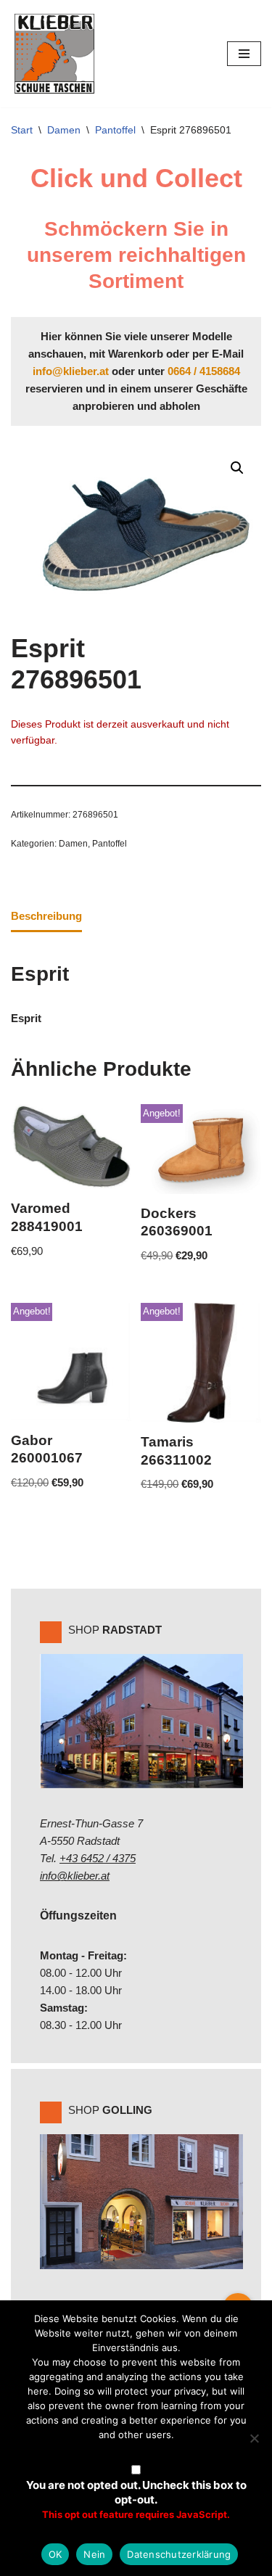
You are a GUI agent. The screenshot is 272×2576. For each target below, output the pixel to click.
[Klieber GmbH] (54, 54)
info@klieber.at (71, 371)
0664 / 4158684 (204, 371)
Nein (94, 2554)
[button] (237, 468)
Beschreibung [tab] (46, 916)
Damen (64, 130)
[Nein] (254, 2438)
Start (22, 130)
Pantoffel (115, 130)
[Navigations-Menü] (244, 54)
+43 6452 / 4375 (98, 1858)
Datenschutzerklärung (179, 2554)
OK (55, 2554)
